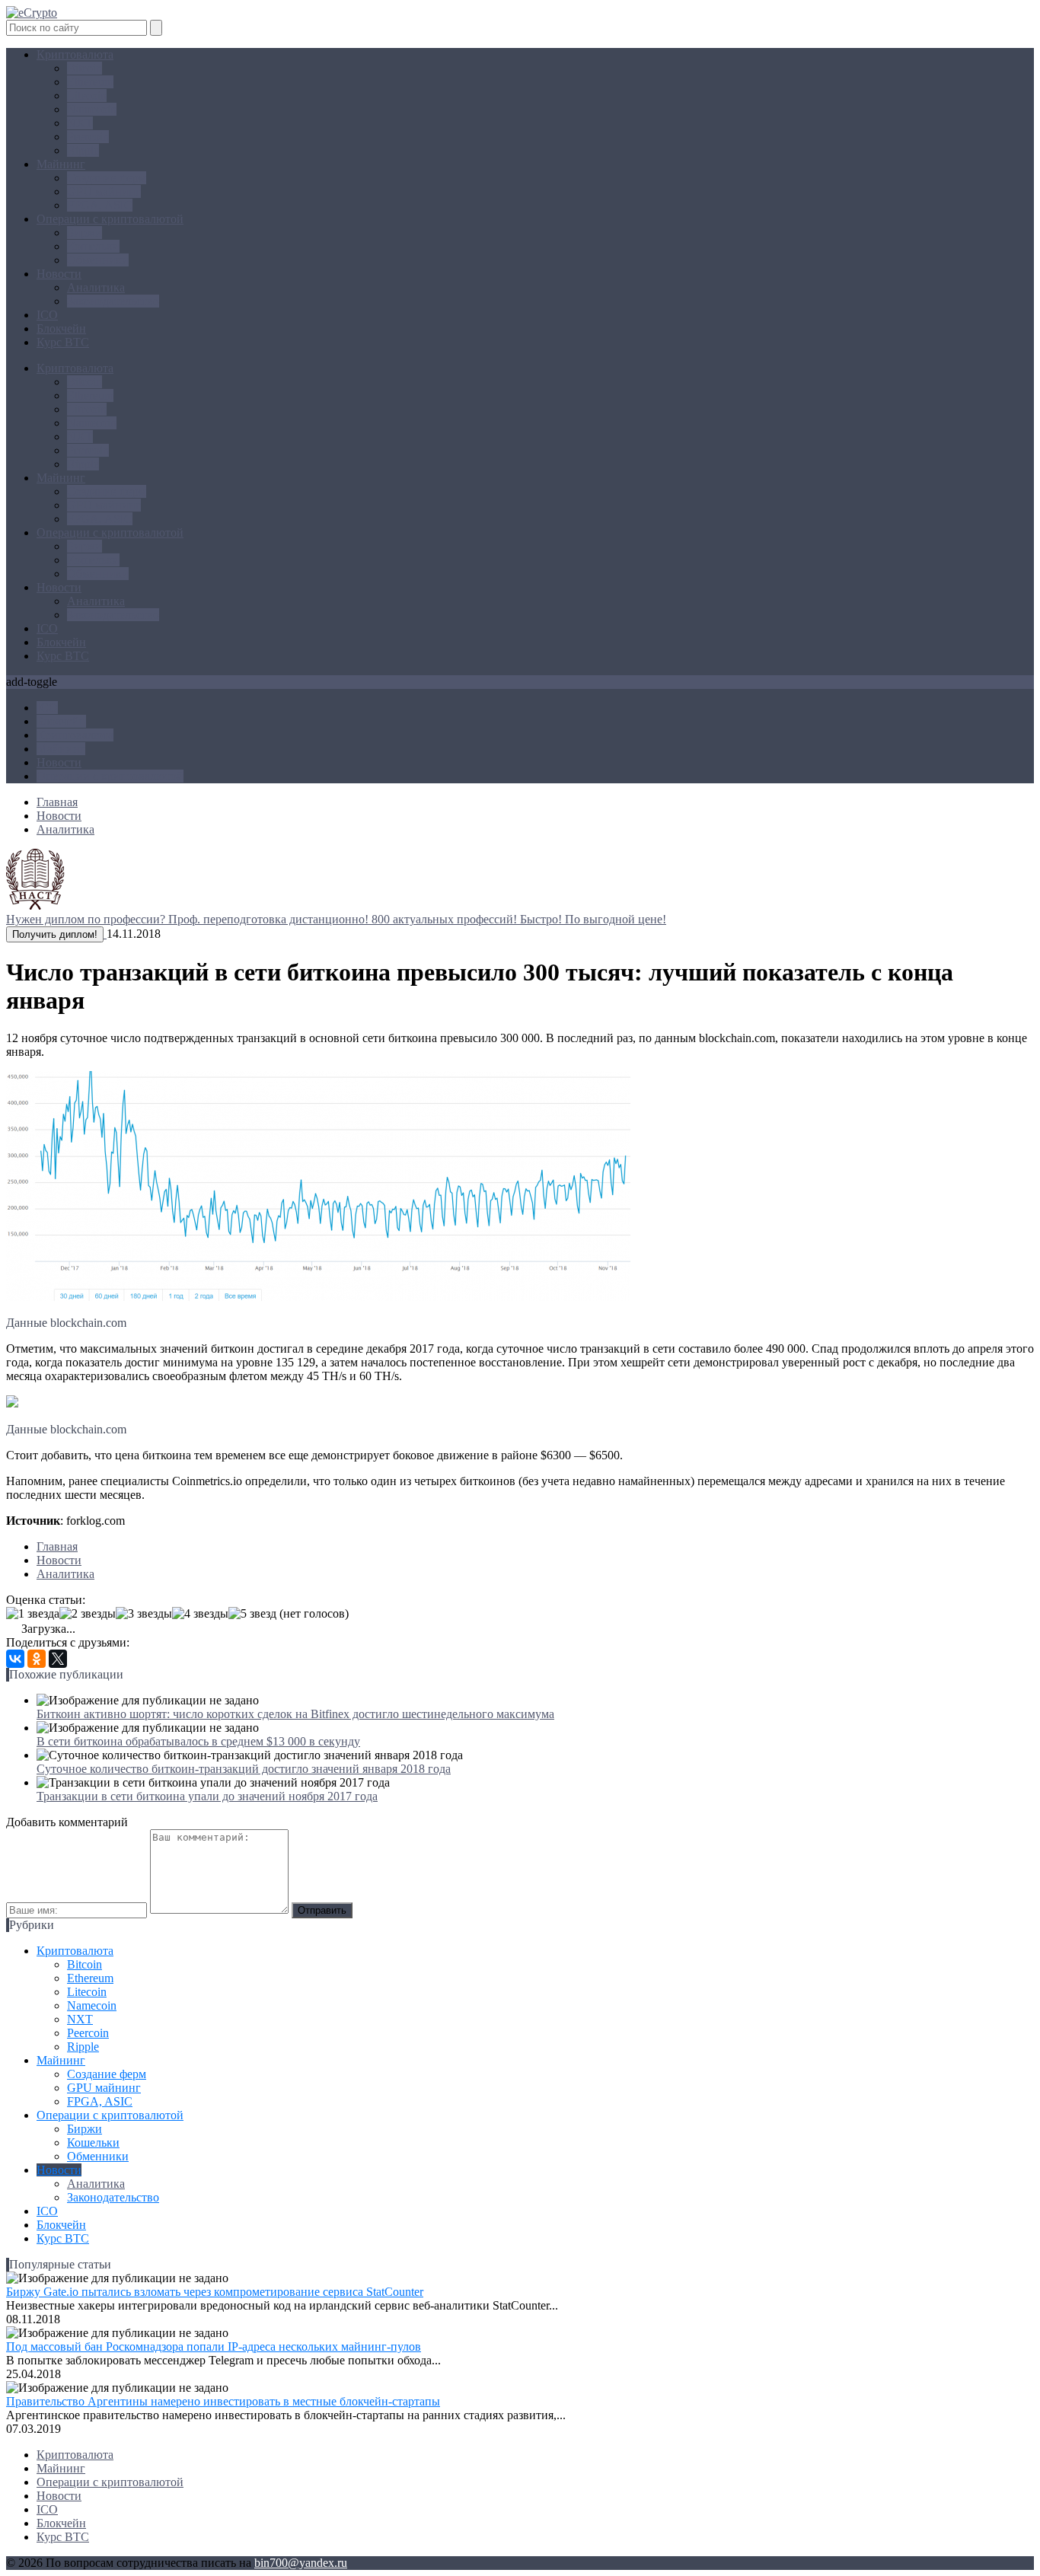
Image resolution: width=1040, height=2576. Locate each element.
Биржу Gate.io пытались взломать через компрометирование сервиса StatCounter (215, 2292)
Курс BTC (63, 342)
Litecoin (87, 96)
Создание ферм (107, 178)
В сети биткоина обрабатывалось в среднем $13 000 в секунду (198, 1741)
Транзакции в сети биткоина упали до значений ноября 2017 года (207, 1796)
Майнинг (61, 164)
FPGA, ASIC (100, 205)
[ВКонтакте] (15, 1659)
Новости (59, 274)
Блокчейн (61, 328)
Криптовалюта (75, 54)
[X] (58, 1659)
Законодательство (113, 301)
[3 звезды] (144, 1614)
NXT (80, 123)
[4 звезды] (200, 1614)
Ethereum (90, 82)
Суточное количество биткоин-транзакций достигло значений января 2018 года (244, 1769)
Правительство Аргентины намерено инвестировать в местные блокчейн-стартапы (223, 2401)
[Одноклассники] (37, 1659)
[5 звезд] (252, 1614)
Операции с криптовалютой (110, 219)
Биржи (85, 233)
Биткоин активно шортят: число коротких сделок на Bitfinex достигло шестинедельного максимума (295, 1714)
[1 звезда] (33, 1614)
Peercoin (88, 137)
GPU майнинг (104, 191)
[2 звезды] (88, 1614)
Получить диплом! (55, 934)
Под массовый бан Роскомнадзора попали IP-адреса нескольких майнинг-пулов (214, 2346)
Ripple (83, 150)
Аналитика (96, 287)
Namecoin (92, 109)
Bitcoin (85, 68)
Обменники (98, 260)
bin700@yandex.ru (301, 2563)
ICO (47, 315)
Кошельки (93, 246)
